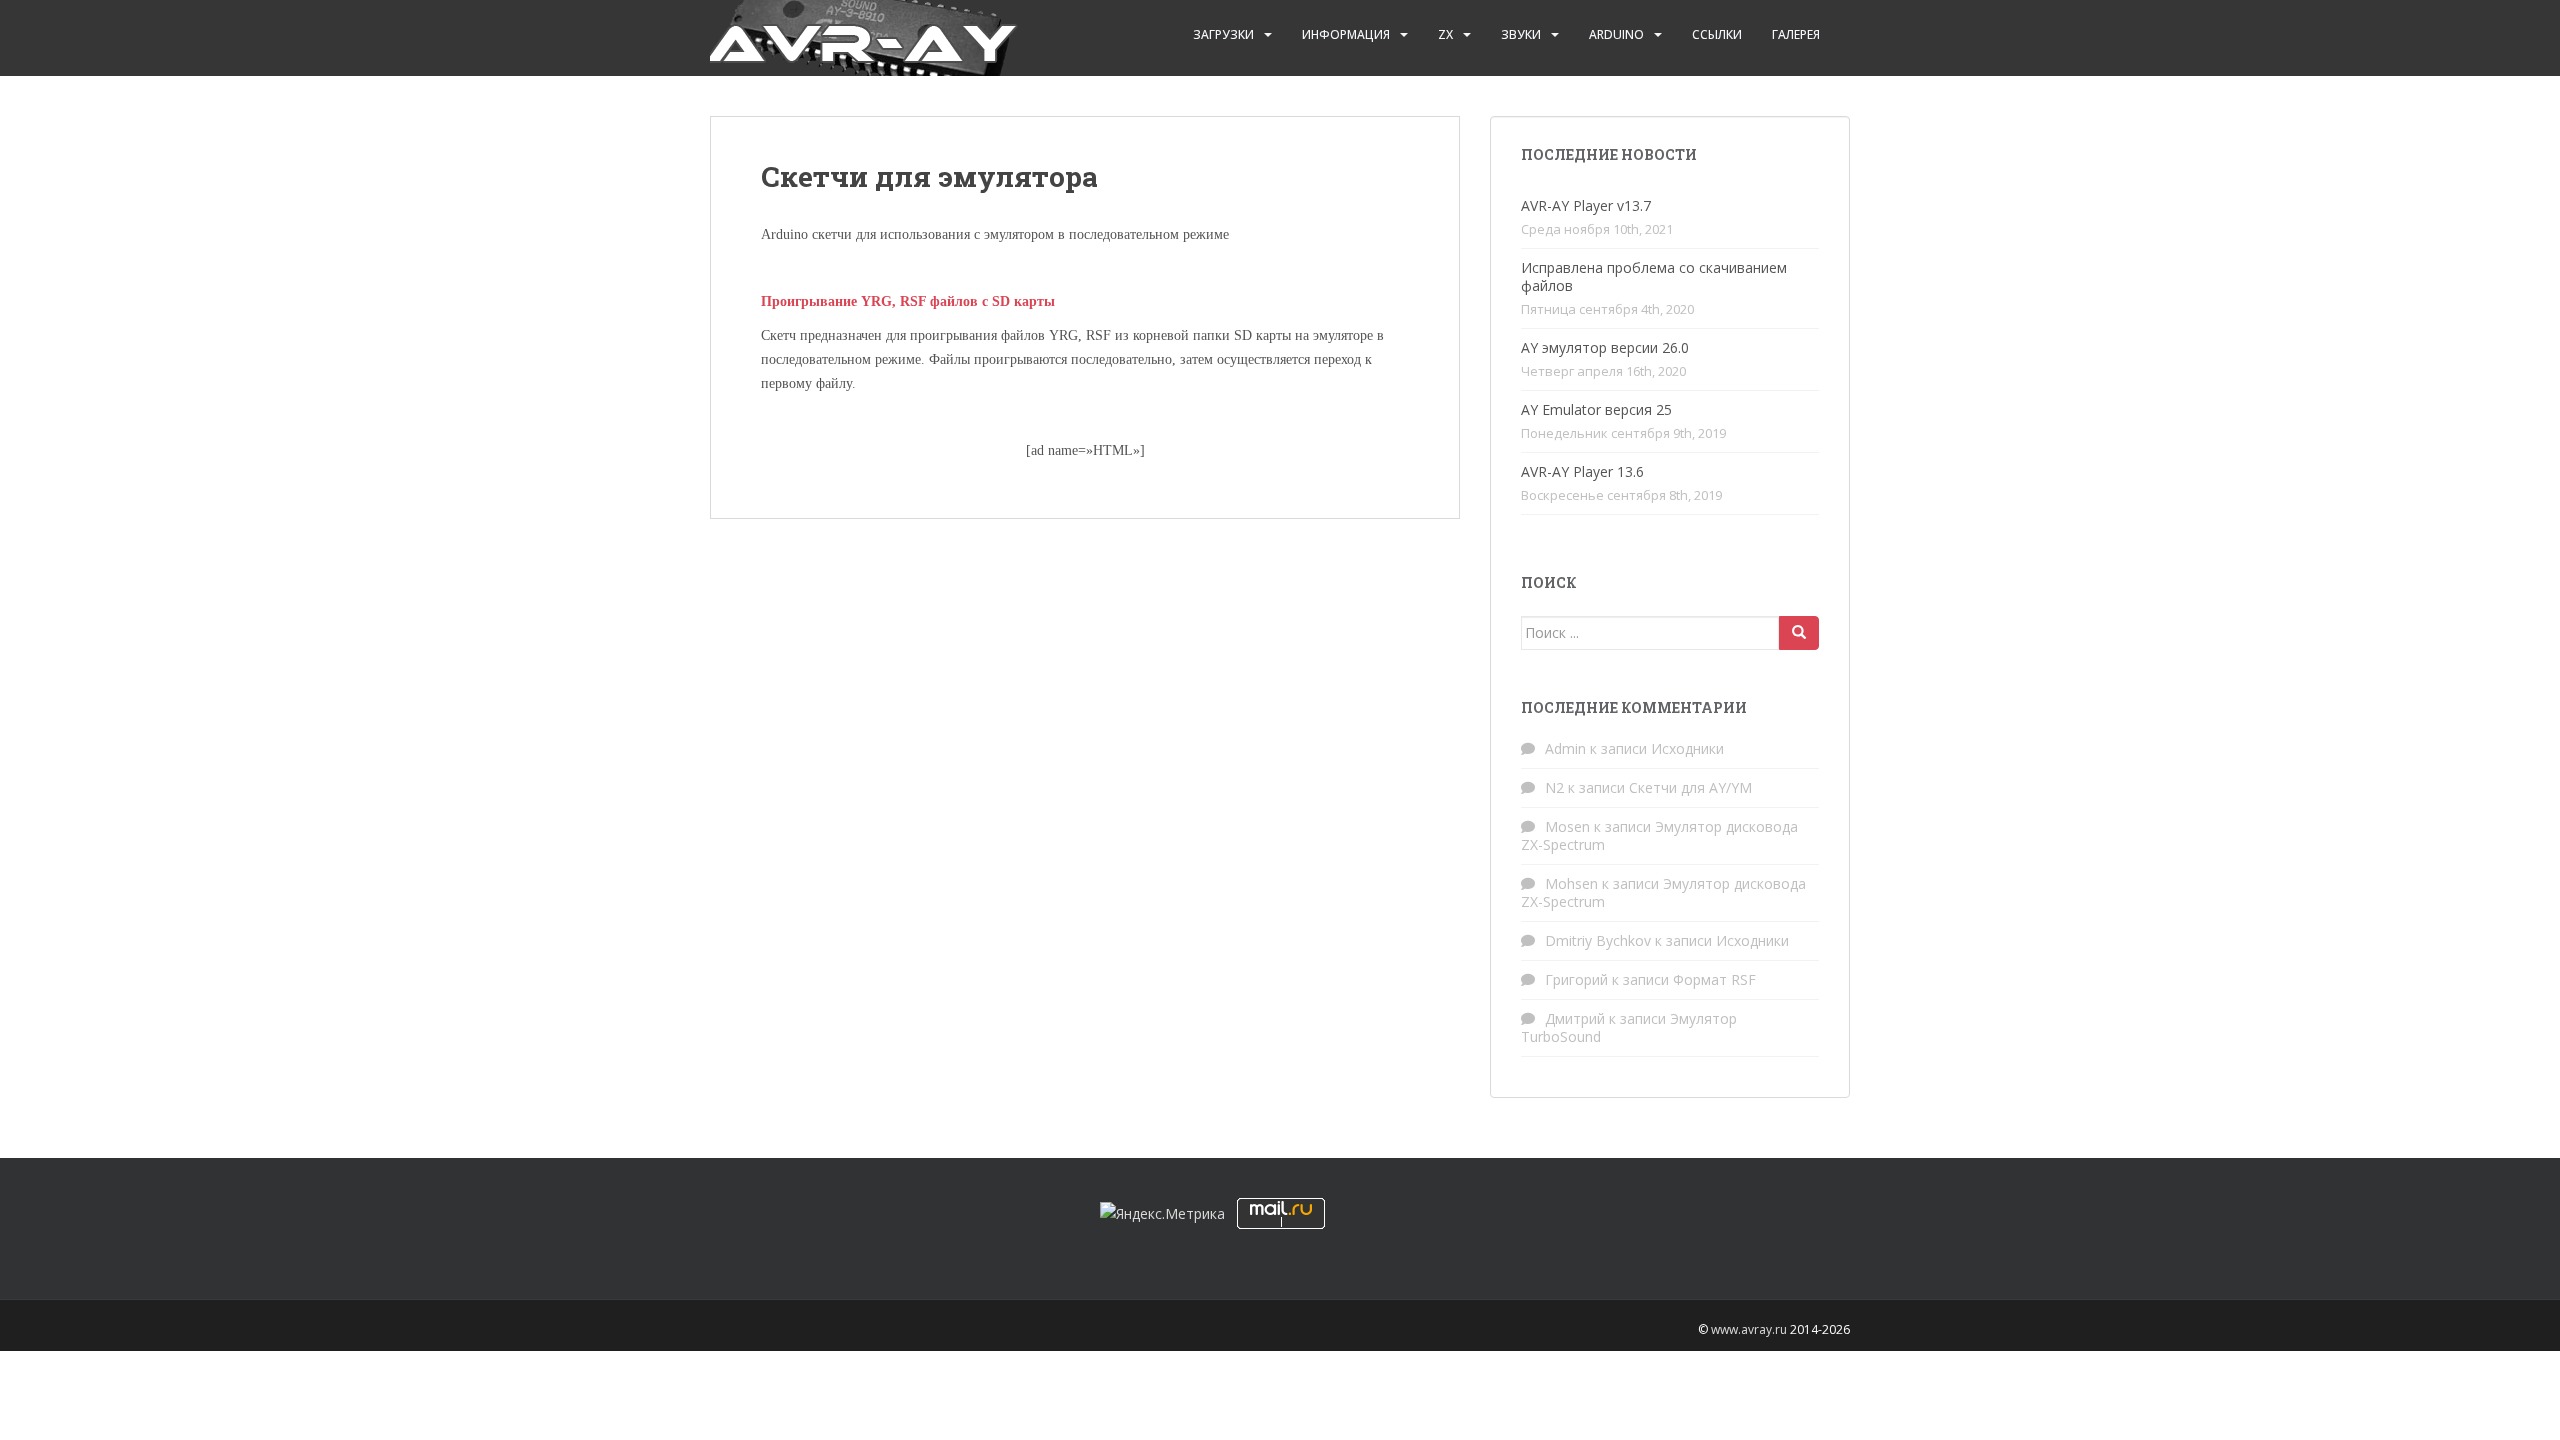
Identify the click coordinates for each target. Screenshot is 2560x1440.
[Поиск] (1799, 633)
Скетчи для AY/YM (1690, 787)
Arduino (1616, 34)
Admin (1565, 748)
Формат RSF (1714, 979)
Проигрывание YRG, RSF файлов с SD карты (908, 301)
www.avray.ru (1749, 1329)
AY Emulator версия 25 (1596, 409)
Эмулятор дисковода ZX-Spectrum (1659, 835)
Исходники (1687, 748)
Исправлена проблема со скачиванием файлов (1654, 276)
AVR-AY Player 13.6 (1582, 471)
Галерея (1796, 34)
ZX (1445, 34)
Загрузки (1223, 34)
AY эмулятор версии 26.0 (1605, 347)
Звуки (1521, 34)
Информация (1346, 34)
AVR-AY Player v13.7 (1586, 205)
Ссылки (1717, 34)
